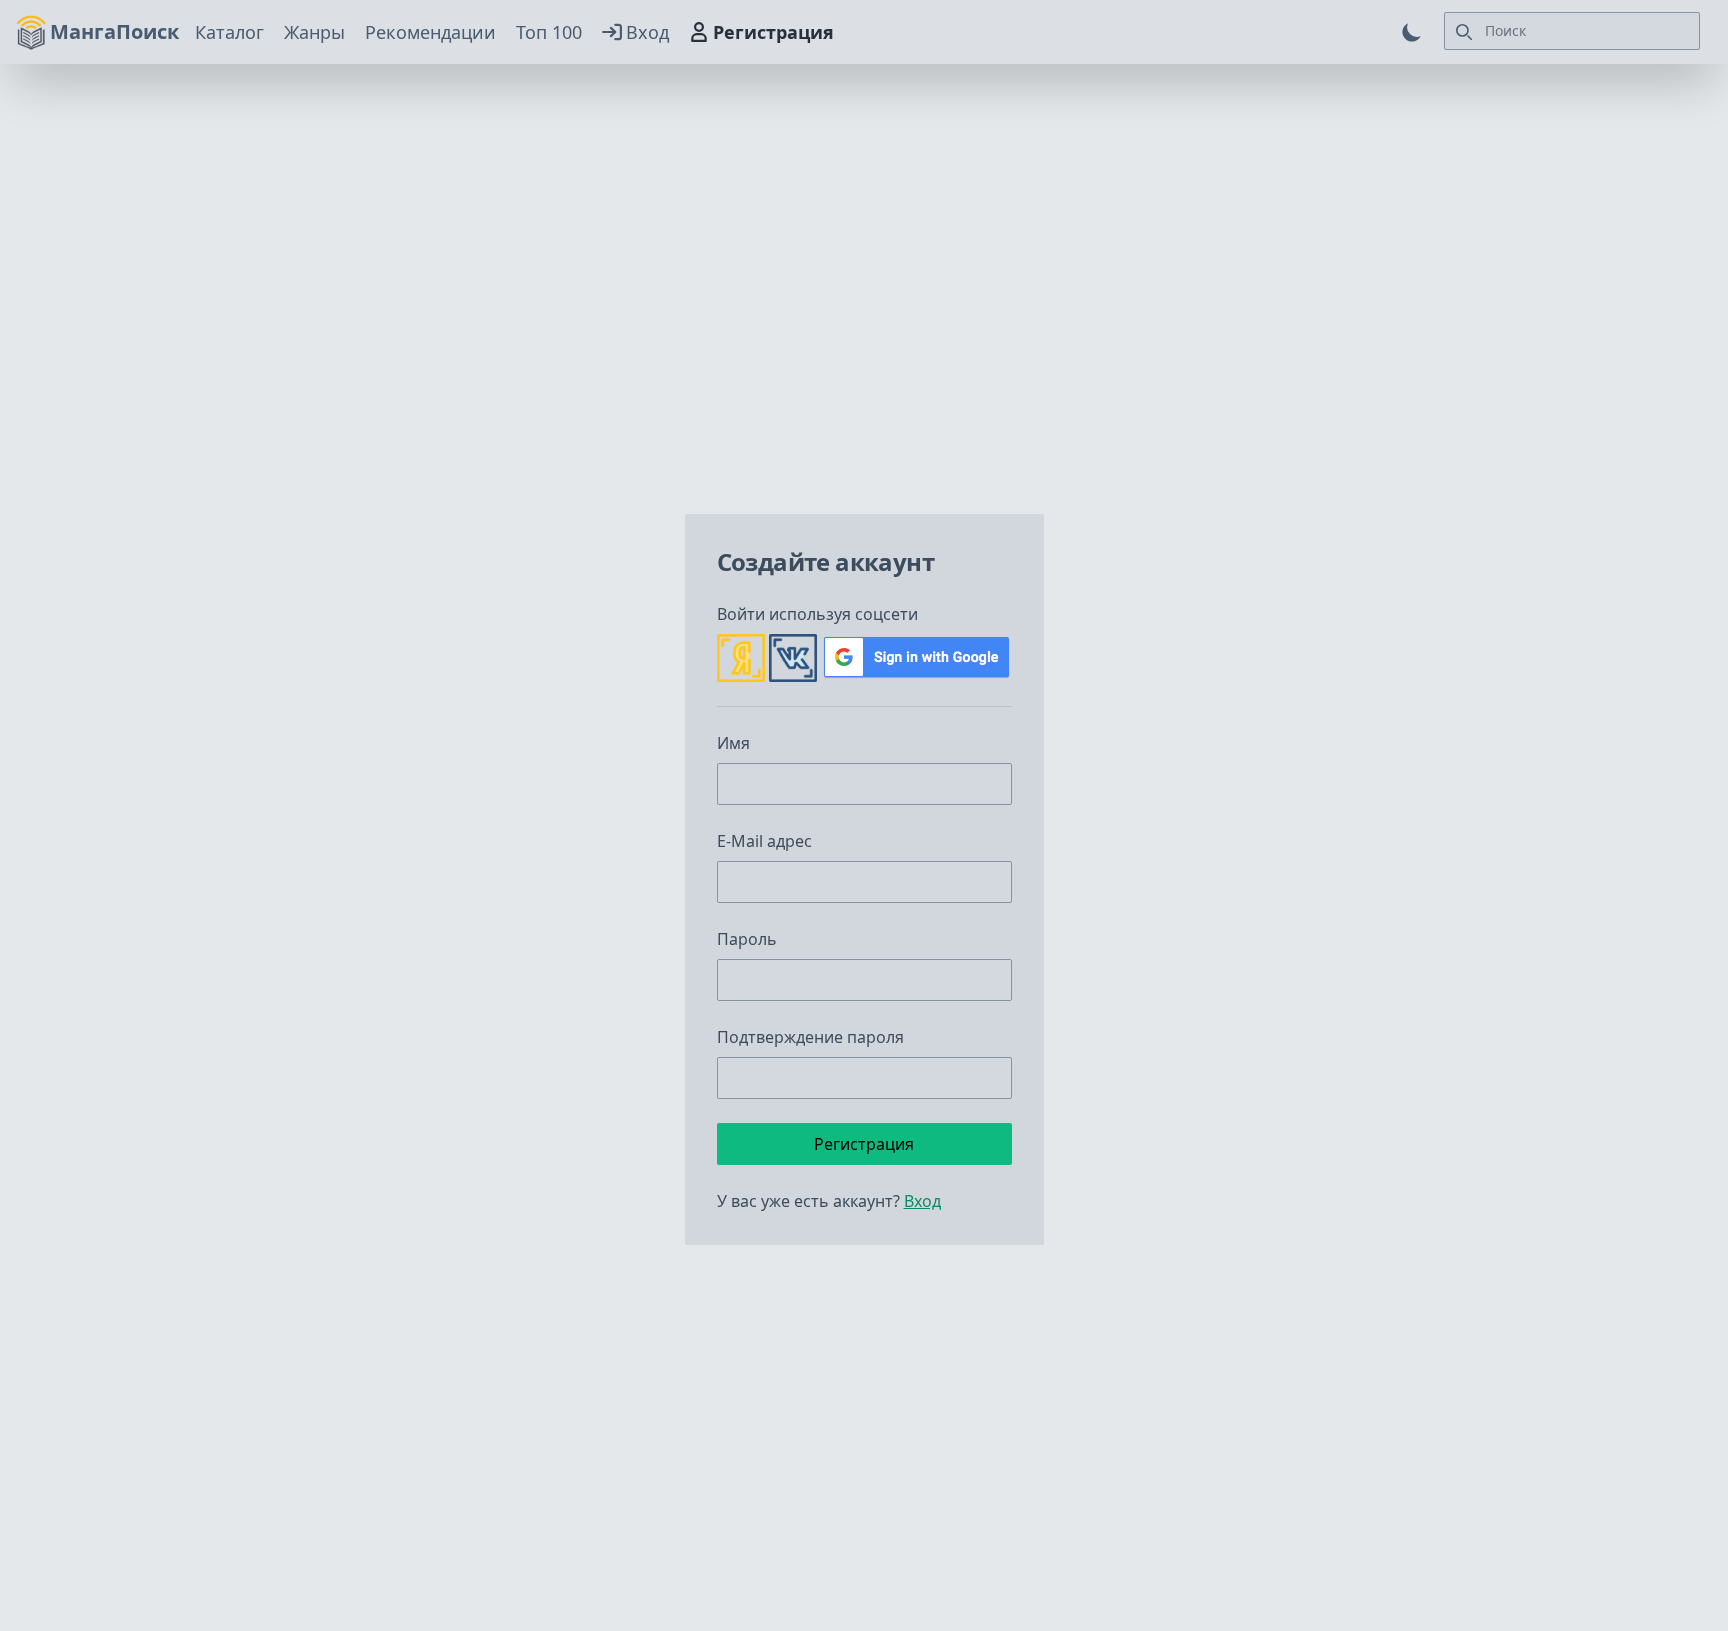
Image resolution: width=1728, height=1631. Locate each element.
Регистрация (773, 32)
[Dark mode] (1412, 32)
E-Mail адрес (764, 841)
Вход (647, 32)
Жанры (314, 32)
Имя (733, 743)
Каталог (229, 32)
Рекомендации (430, 32)
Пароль (747, 939)
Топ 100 (549, 32)
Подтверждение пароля (810, 1037)
